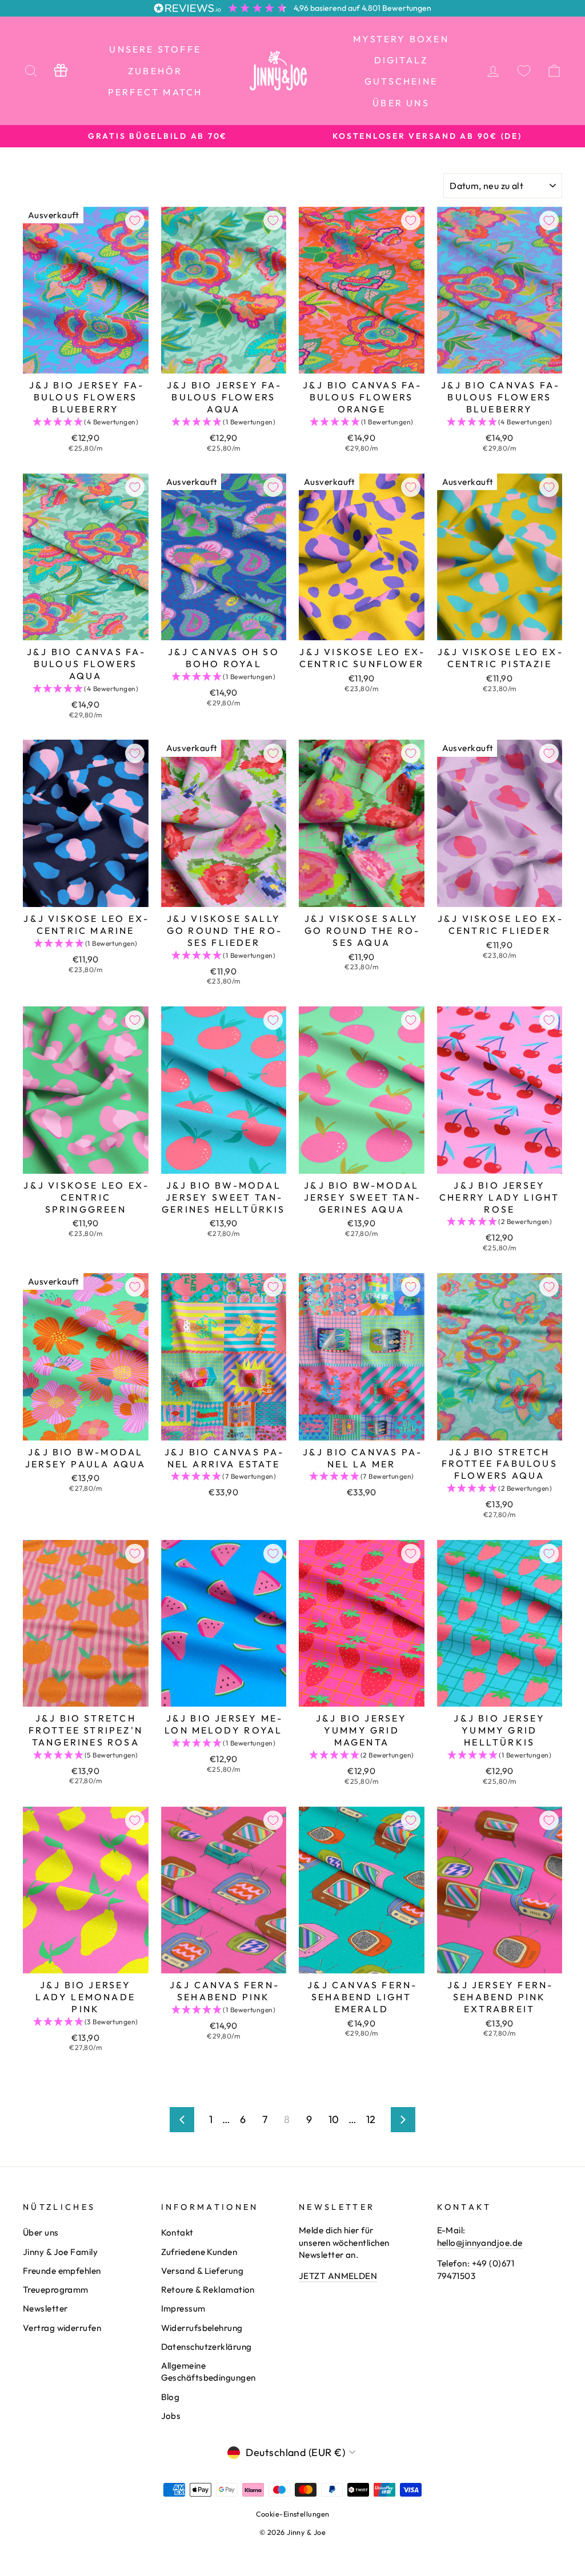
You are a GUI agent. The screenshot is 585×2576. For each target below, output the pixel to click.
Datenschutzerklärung (207, 2347)
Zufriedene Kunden (199, 2252)
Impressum (183, 2308)
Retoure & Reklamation (208, 2290)
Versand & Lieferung (203, 2271)
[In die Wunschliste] (135, 220)
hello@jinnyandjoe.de (480, 2243)
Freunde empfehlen (62, 2271)
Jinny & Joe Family (60, 2252)
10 (334, 2119)
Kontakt (177, 2232)
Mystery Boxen (401, 39)
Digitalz (401, 60)
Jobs (171, 2416)
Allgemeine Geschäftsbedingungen (209, 2372)
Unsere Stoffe (155, 49)
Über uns (401, 103)
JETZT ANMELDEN (338, 2276)
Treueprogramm (56, 2290)
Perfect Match (155, 92)
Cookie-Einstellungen (293, 2514)
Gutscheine (401, 81)
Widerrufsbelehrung (202, 2328)
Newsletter (45, 2308)
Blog (171, 2397)
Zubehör (155, 71)
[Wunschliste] (524, 71)
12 (371, 2119)
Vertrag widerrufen (62, 2328)
